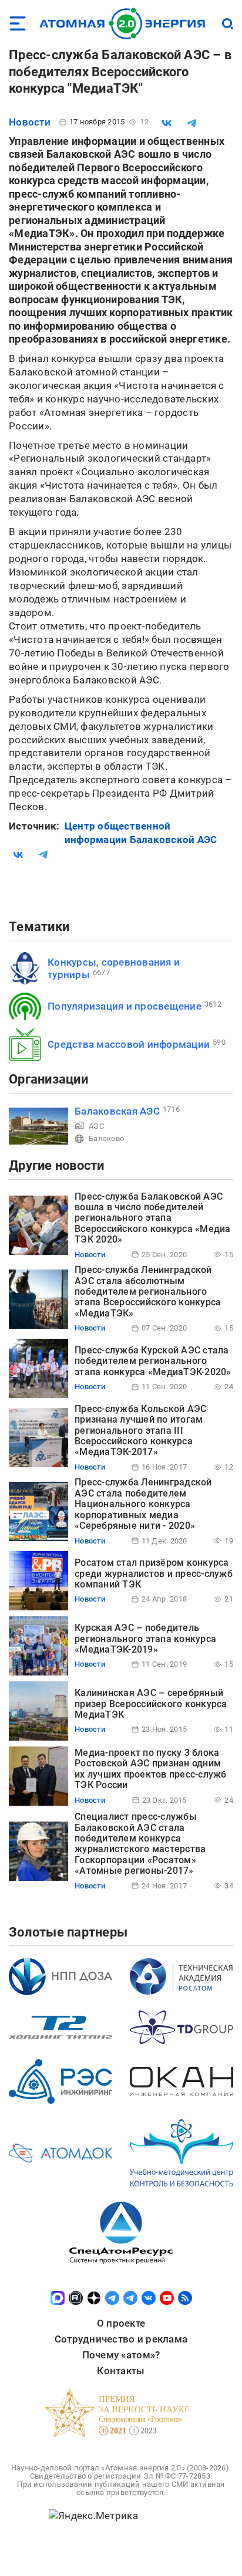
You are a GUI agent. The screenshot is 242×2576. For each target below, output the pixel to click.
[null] (167, 123)
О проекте (121, 2323)
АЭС (96, 1126)
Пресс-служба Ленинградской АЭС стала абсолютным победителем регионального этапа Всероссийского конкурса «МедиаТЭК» (148, 1292)
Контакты (121, 2371)
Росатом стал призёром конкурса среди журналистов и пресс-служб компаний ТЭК (154, 1573)
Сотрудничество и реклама (121, 2339)
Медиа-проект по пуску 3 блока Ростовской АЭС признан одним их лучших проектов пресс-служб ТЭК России (151, 1769)
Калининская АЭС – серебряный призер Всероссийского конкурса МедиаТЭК (151, 1704)
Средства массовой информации (129, 1044)
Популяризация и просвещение (125, 1006)
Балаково (106, 1138)
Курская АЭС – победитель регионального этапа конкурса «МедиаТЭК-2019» (145, 1639)
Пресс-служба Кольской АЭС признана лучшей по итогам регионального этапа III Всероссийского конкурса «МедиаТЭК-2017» (140, 1431)
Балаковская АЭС (117, 1111)
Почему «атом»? (121, 2355)
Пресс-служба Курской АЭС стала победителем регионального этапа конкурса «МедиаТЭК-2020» (153, 1361)
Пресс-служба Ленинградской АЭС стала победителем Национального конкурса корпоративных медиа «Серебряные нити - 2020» (143, 1504)
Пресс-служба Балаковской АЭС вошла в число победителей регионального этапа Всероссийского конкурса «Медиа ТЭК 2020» (153, 1218)
